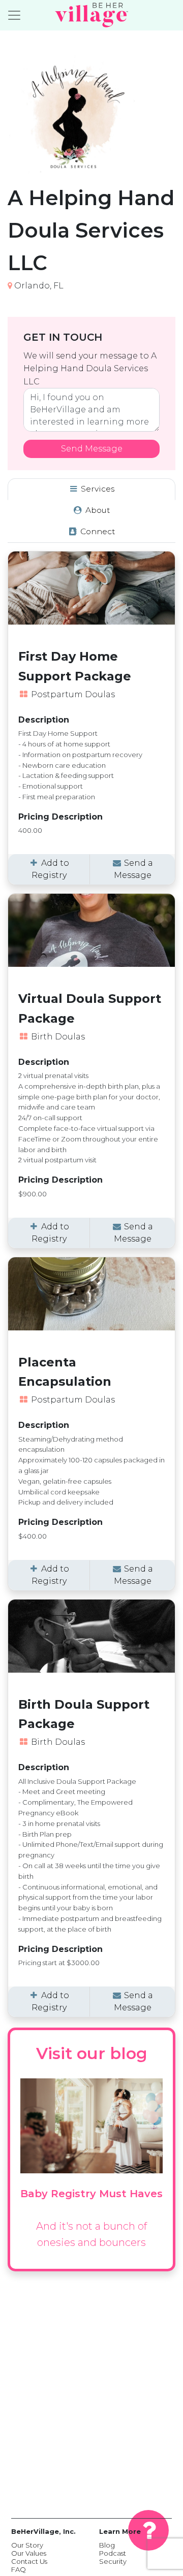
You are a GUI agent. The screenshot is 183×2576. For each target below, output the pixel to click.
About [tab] (97, 510)
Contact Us (29, 2561)
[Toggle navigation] (14, 15)
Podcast (113, 2553)
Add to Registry (50, 869)
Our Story (27, 2545)
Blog (107, 2545)
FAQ (19, 2569)
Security (113, 2561)
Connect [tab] (97, 531)
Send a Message (134, 869)
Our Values (29, 2553)
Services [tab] (97, 489)
